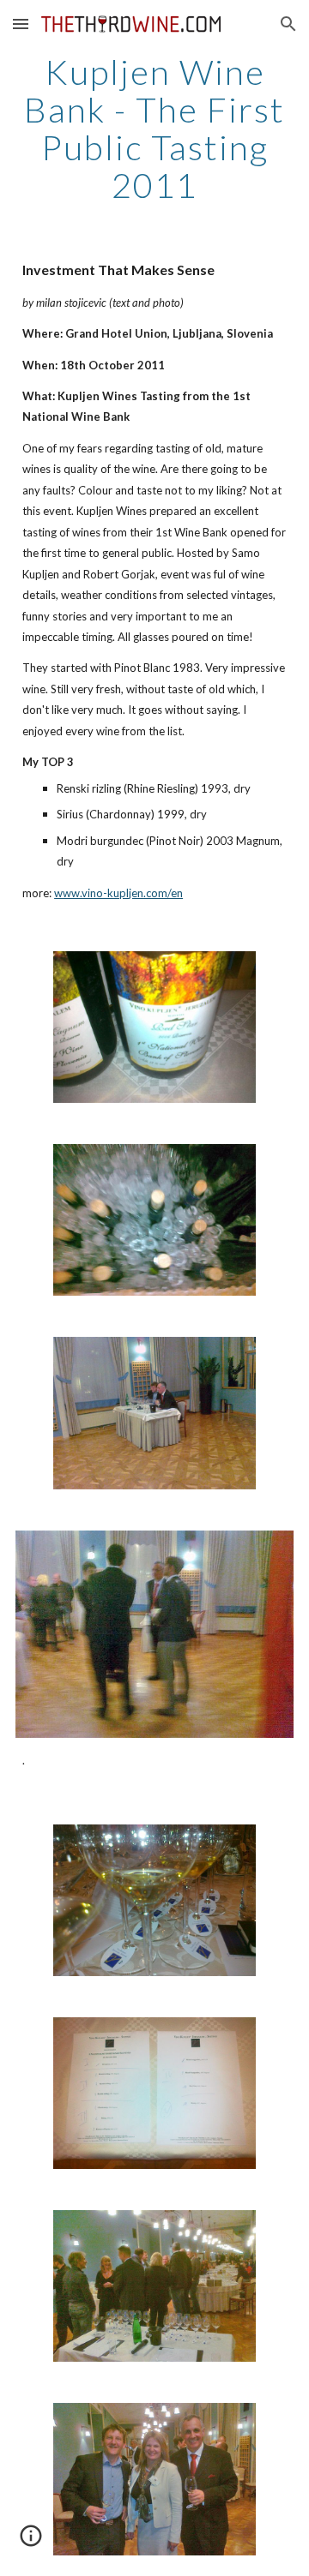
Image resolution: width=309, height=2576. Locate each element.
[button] (21, 24)
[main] (154, 129)
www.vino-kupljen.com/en (118, 893)
